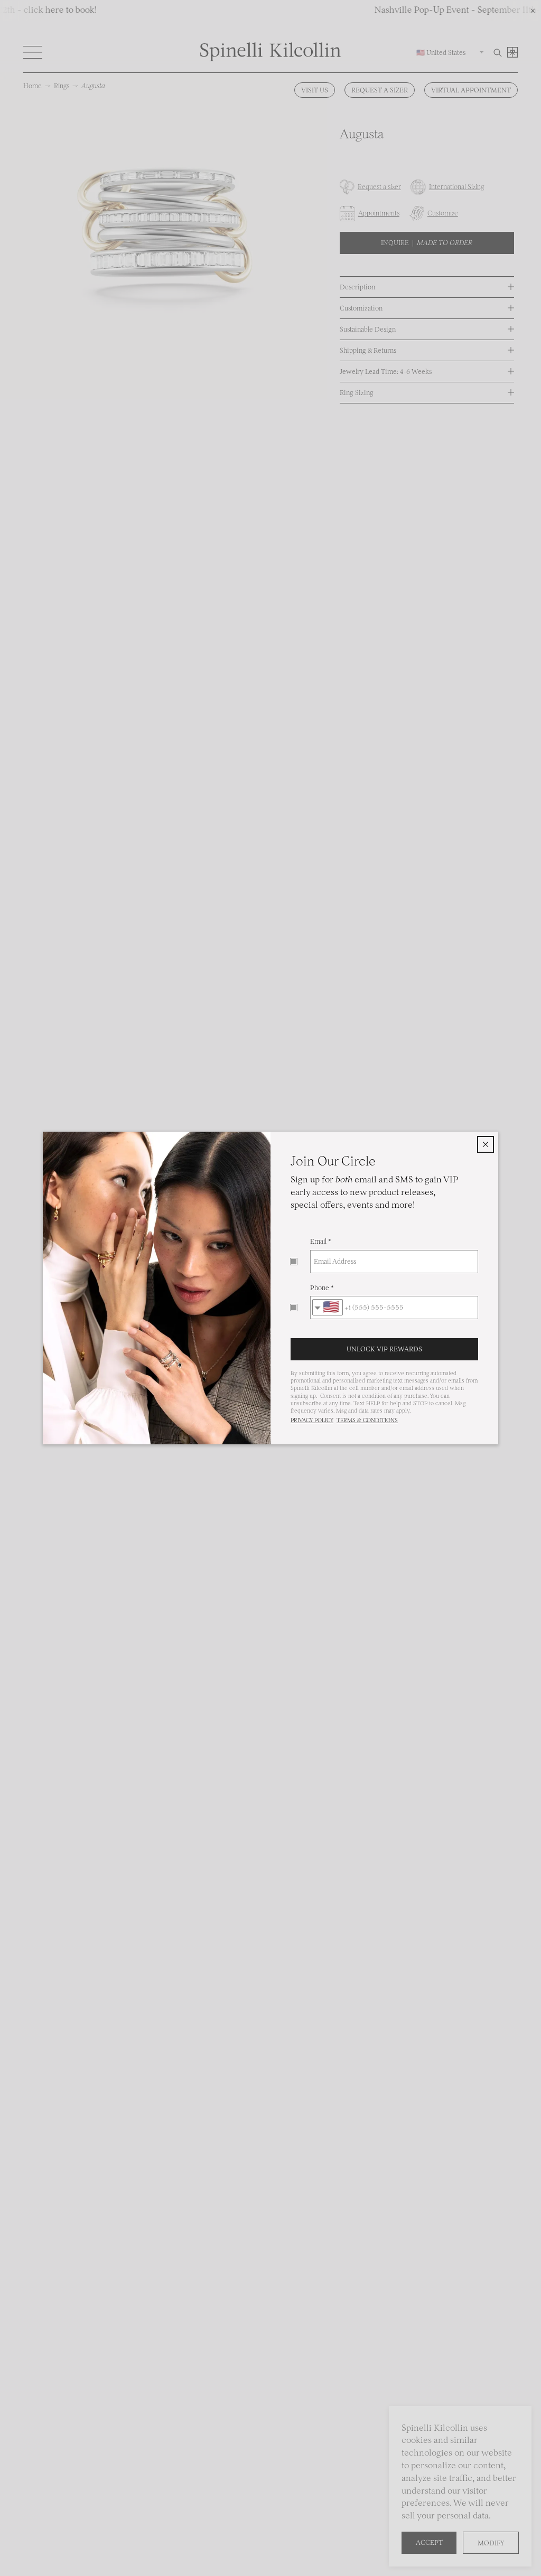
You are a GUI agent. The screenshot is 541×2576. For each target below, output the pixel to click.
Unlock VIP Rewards (384, 1349)
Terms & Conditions (367, 1420)
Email (318, 1241)
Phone (320, 1288)
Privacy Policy (312, 1420)
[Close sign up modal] (486, 1144)
